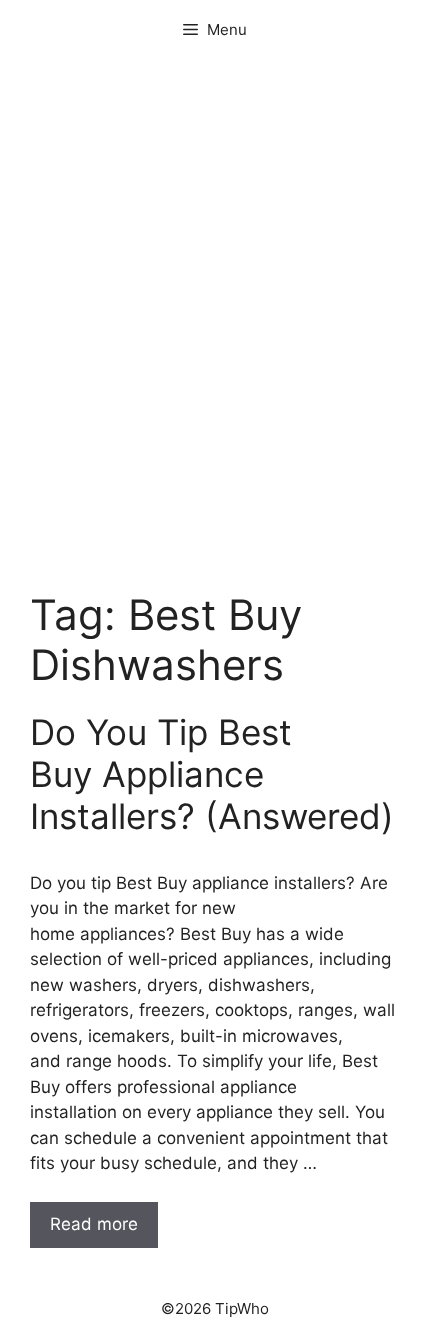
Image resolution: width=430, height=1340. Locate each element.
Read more (94, 1224)
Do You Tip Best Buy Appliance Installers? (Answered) (212, 774)
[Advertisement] (215, 355)
